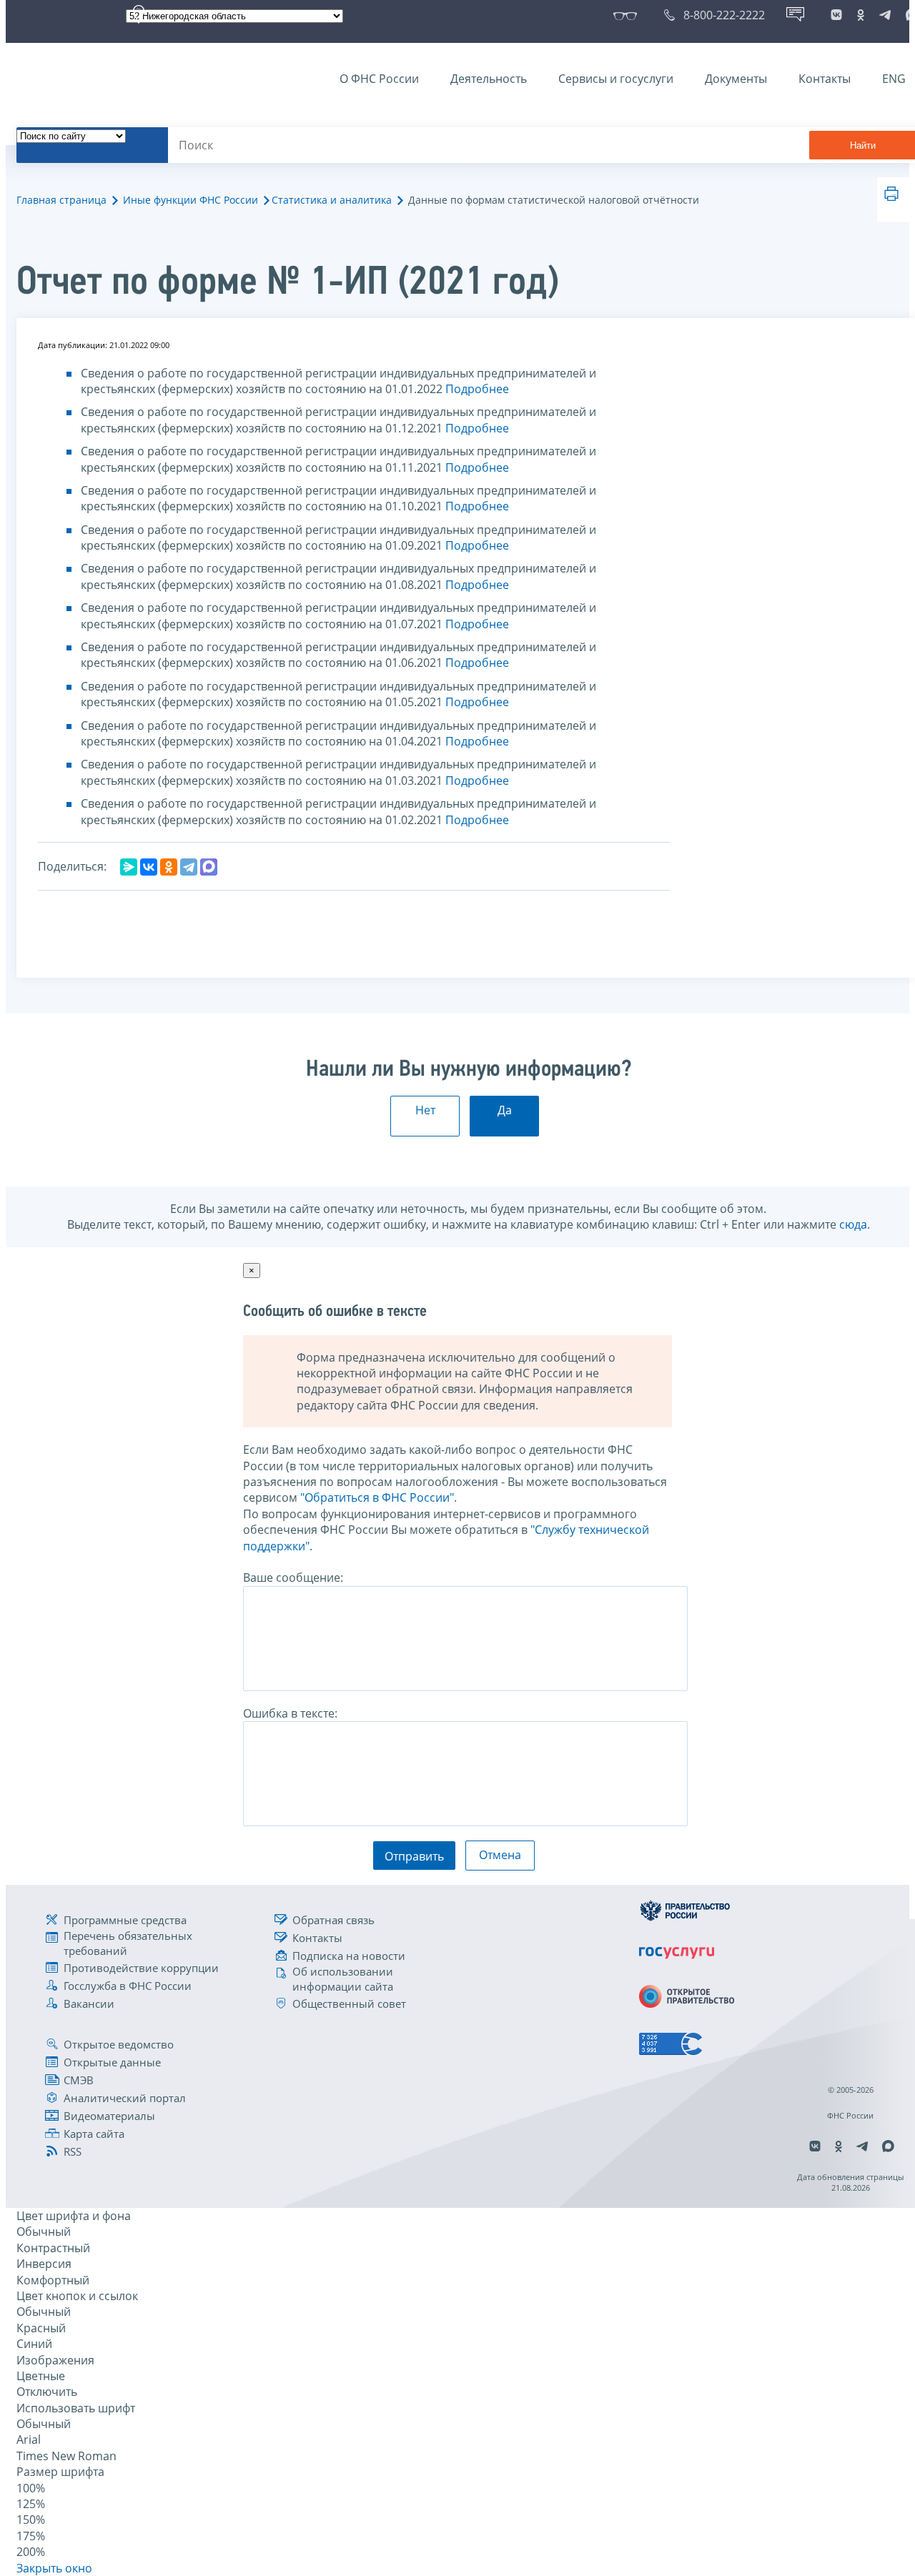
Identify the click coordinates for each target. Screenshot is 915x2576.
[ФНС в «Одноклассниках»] (861, 15)
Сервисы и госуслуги (616, 79)
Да (505, 1110)
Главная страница (61, 200)
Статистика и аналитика (332, 200)
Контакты (825, 79)
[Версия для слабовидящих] (628, 15)
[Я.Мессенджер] (129, 867)
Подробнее (477, 389)
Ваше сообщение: (293, 1577)
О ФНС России (379, 79)
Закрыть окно (54, 2568)
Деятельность (489, 79)
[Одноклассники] (169, 867)
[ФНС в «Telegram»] (885, 15)
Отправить (414, 1856)
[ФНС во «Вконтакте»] (836, 15)
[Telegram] (189, 867)
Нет (425, 1110)
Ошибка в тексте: (290, 1713)
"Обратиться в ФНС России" (377, 1497)
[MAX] (209, 867)
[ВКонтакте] (149, 867)
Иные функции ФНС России (191, 200)
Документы (736, 79)
